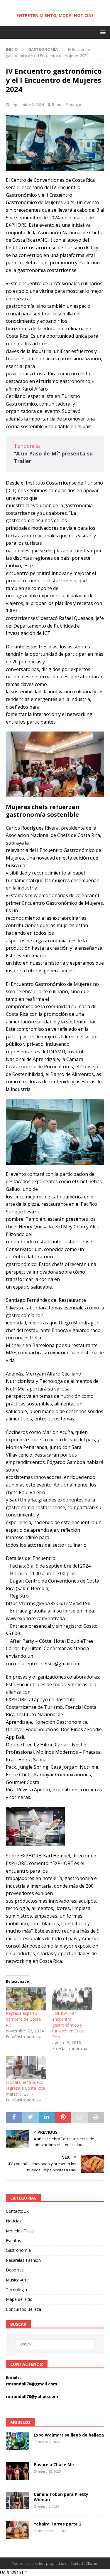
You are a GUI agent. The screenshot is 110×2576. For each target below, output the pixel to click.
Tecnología (16, 2290)
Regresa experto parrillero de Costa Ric (23, 2019)
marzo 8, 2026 (49, 2442)
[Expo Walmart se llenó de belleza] (18, 2441)
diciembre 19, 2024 (53, 2531)
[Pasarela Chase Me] (18, 2471)
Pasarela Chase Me (54, 2465)
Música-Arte (17, 2280)
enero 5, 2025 (48, 2506)
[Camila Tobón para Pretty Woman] (18, 2501)
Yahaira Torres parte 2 (57, 2524)
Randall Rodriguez (68, 105)
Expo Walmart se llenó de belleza (69, 2435)
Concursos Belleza (23, 2309)
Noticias (14, 2221)
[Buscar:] (55, 2344)
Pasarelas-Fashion (23, 2260)
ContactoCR (17, 2211)
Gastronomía (18, 2250)
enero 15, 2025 (49, 2471)
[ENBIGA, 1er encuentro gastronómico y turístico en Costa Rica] (72, 1999)
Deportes (15, 2270)
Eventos (13, 2240)
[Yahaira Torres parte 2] (18, 2530)
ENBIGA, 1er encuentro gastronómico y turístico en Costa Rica (69, 2025)
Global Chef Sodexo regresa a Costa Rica (26, 2085)
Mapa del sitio (19, 2299)
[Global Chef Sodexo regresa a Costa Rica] (26, 2068)
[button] (102, 32)
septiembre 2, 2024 (27, 105)
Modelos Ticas (20, 2231)
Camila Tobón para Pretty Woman (61, 2497)
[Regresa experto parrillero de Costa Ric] (26, 1999)
